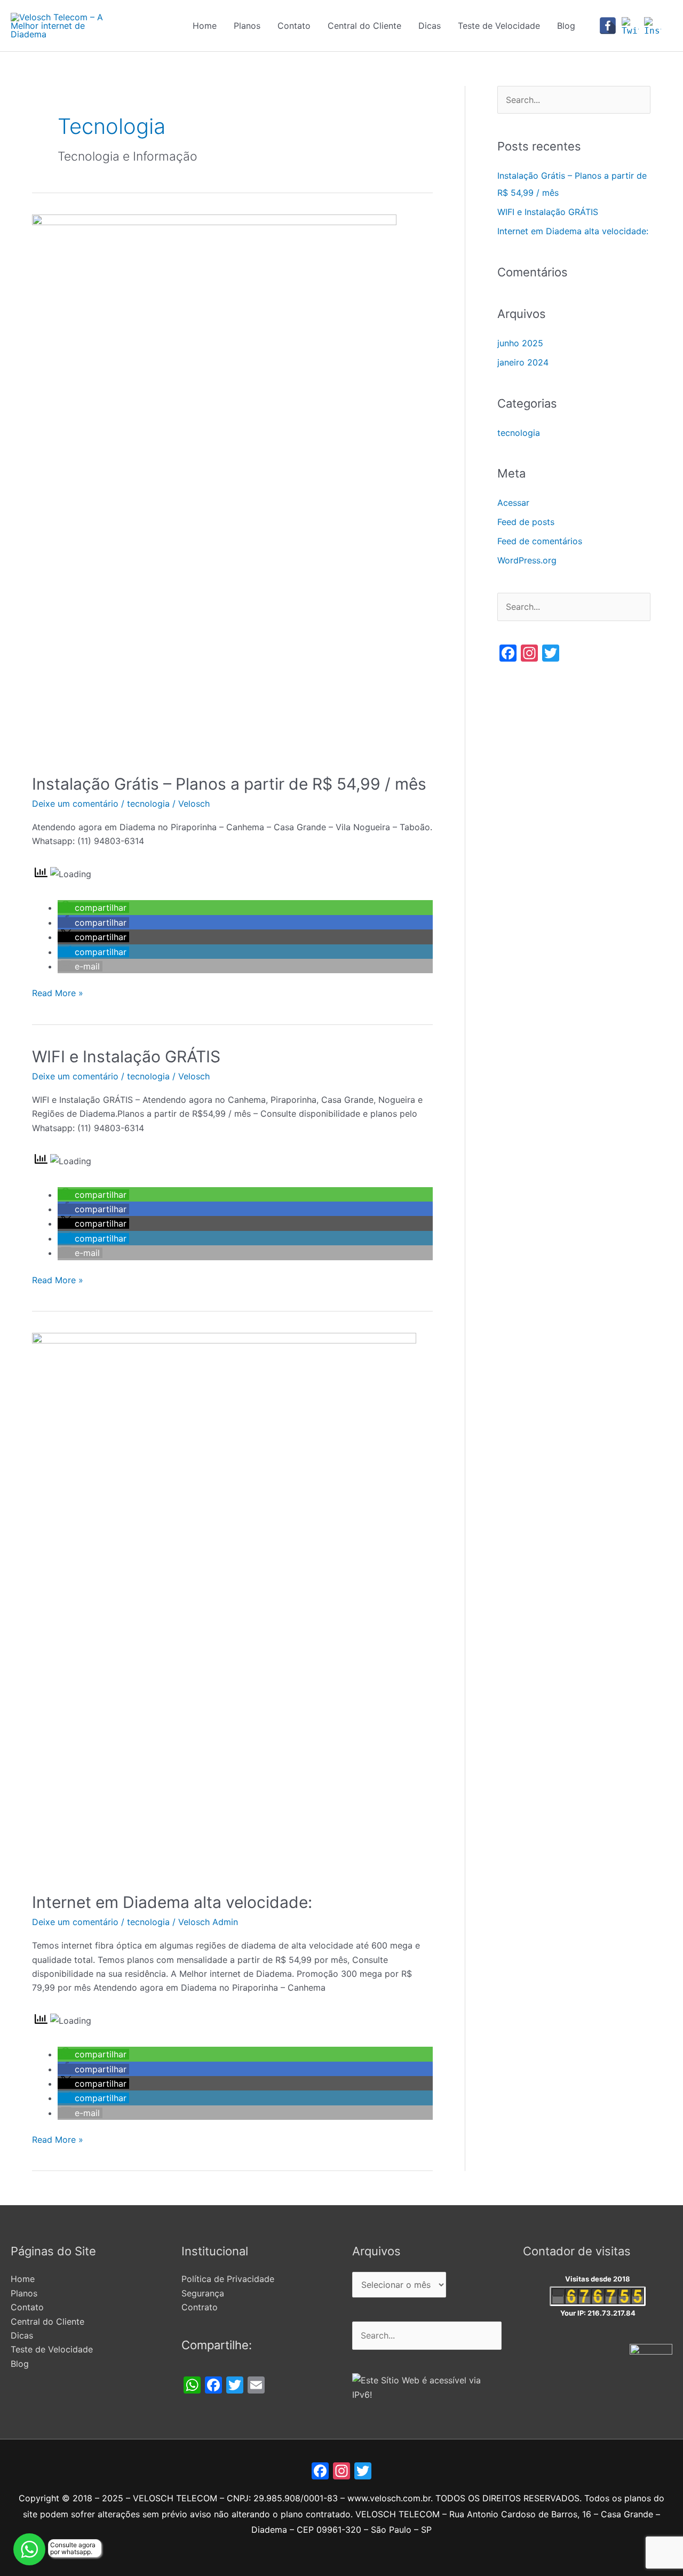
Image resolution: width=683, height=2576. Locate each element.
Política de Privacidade (228, 2279)
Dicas (430, 26)
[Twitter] (630, 26)
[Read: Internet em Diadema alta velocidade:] (224, 1605)
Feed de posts (526, 522)
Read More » (58, 992)
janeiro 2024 (523, 362)
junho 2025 (520, 343)
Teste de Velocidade (499, 26)
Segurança (203, 2293)
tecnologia (148, 804)
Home (205, 26)
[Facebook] (608, 26)
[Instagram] (653, 26)
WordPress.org (527, 560)
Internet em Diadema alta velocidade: (172, 1902)
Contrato (200, 2307)
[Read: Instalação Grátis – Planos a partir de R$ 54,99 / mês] (214, 487)
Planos (247, 26)
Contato (294, 26)
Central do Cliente (364, 26)
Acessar (513, 503)
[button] (93, 908)
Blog (566, 26)
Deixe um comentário (75, 804)
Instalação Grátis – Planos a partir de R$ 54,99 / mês (229, 784)
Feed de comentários (540, 541)
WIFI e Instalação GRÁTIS (126, 1056)
